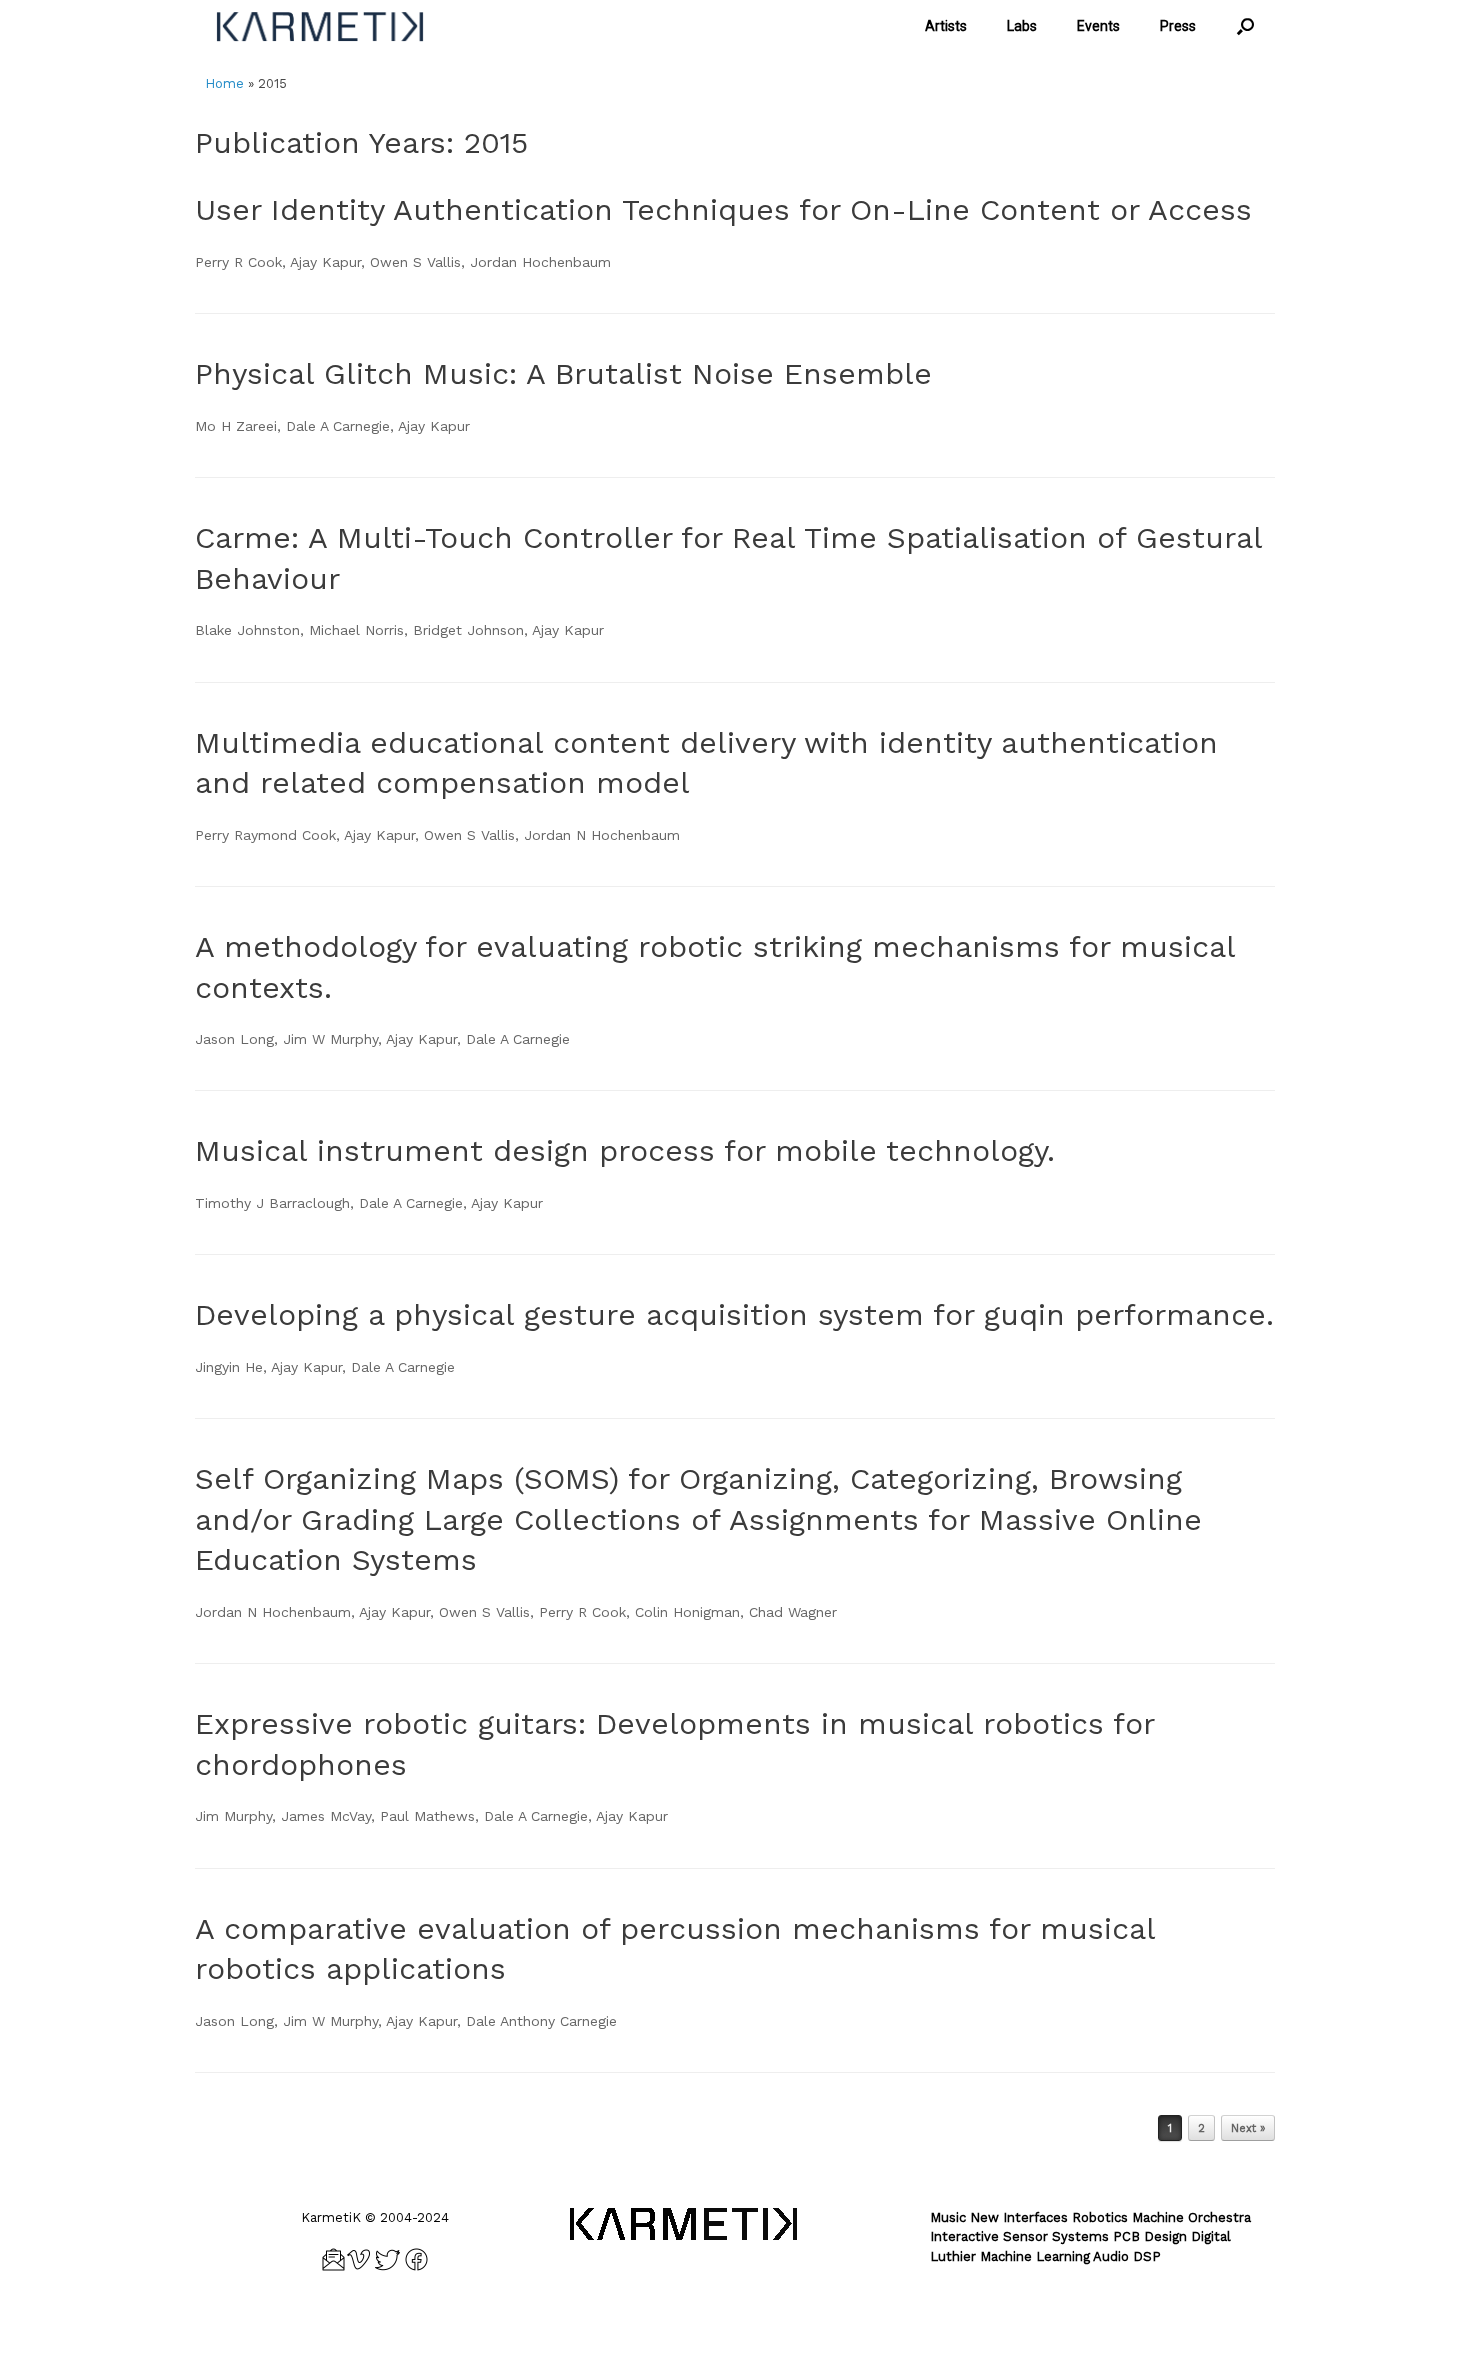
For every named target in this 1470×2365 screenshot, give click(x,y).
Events (1098, 26)
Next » (1248, 2128)
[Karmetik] (320, 26)
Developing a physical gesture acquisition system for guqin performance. (734, 1314)
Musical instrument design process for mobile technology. (625, 1150)
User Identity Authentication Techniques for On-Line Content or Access (723, 209)
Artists (946, 26)
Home (224, 83)
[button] (1245, 26)
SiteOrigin (765, 2326)
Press (1178, 26)
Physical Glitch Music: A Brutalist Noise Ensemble (563, 373)
